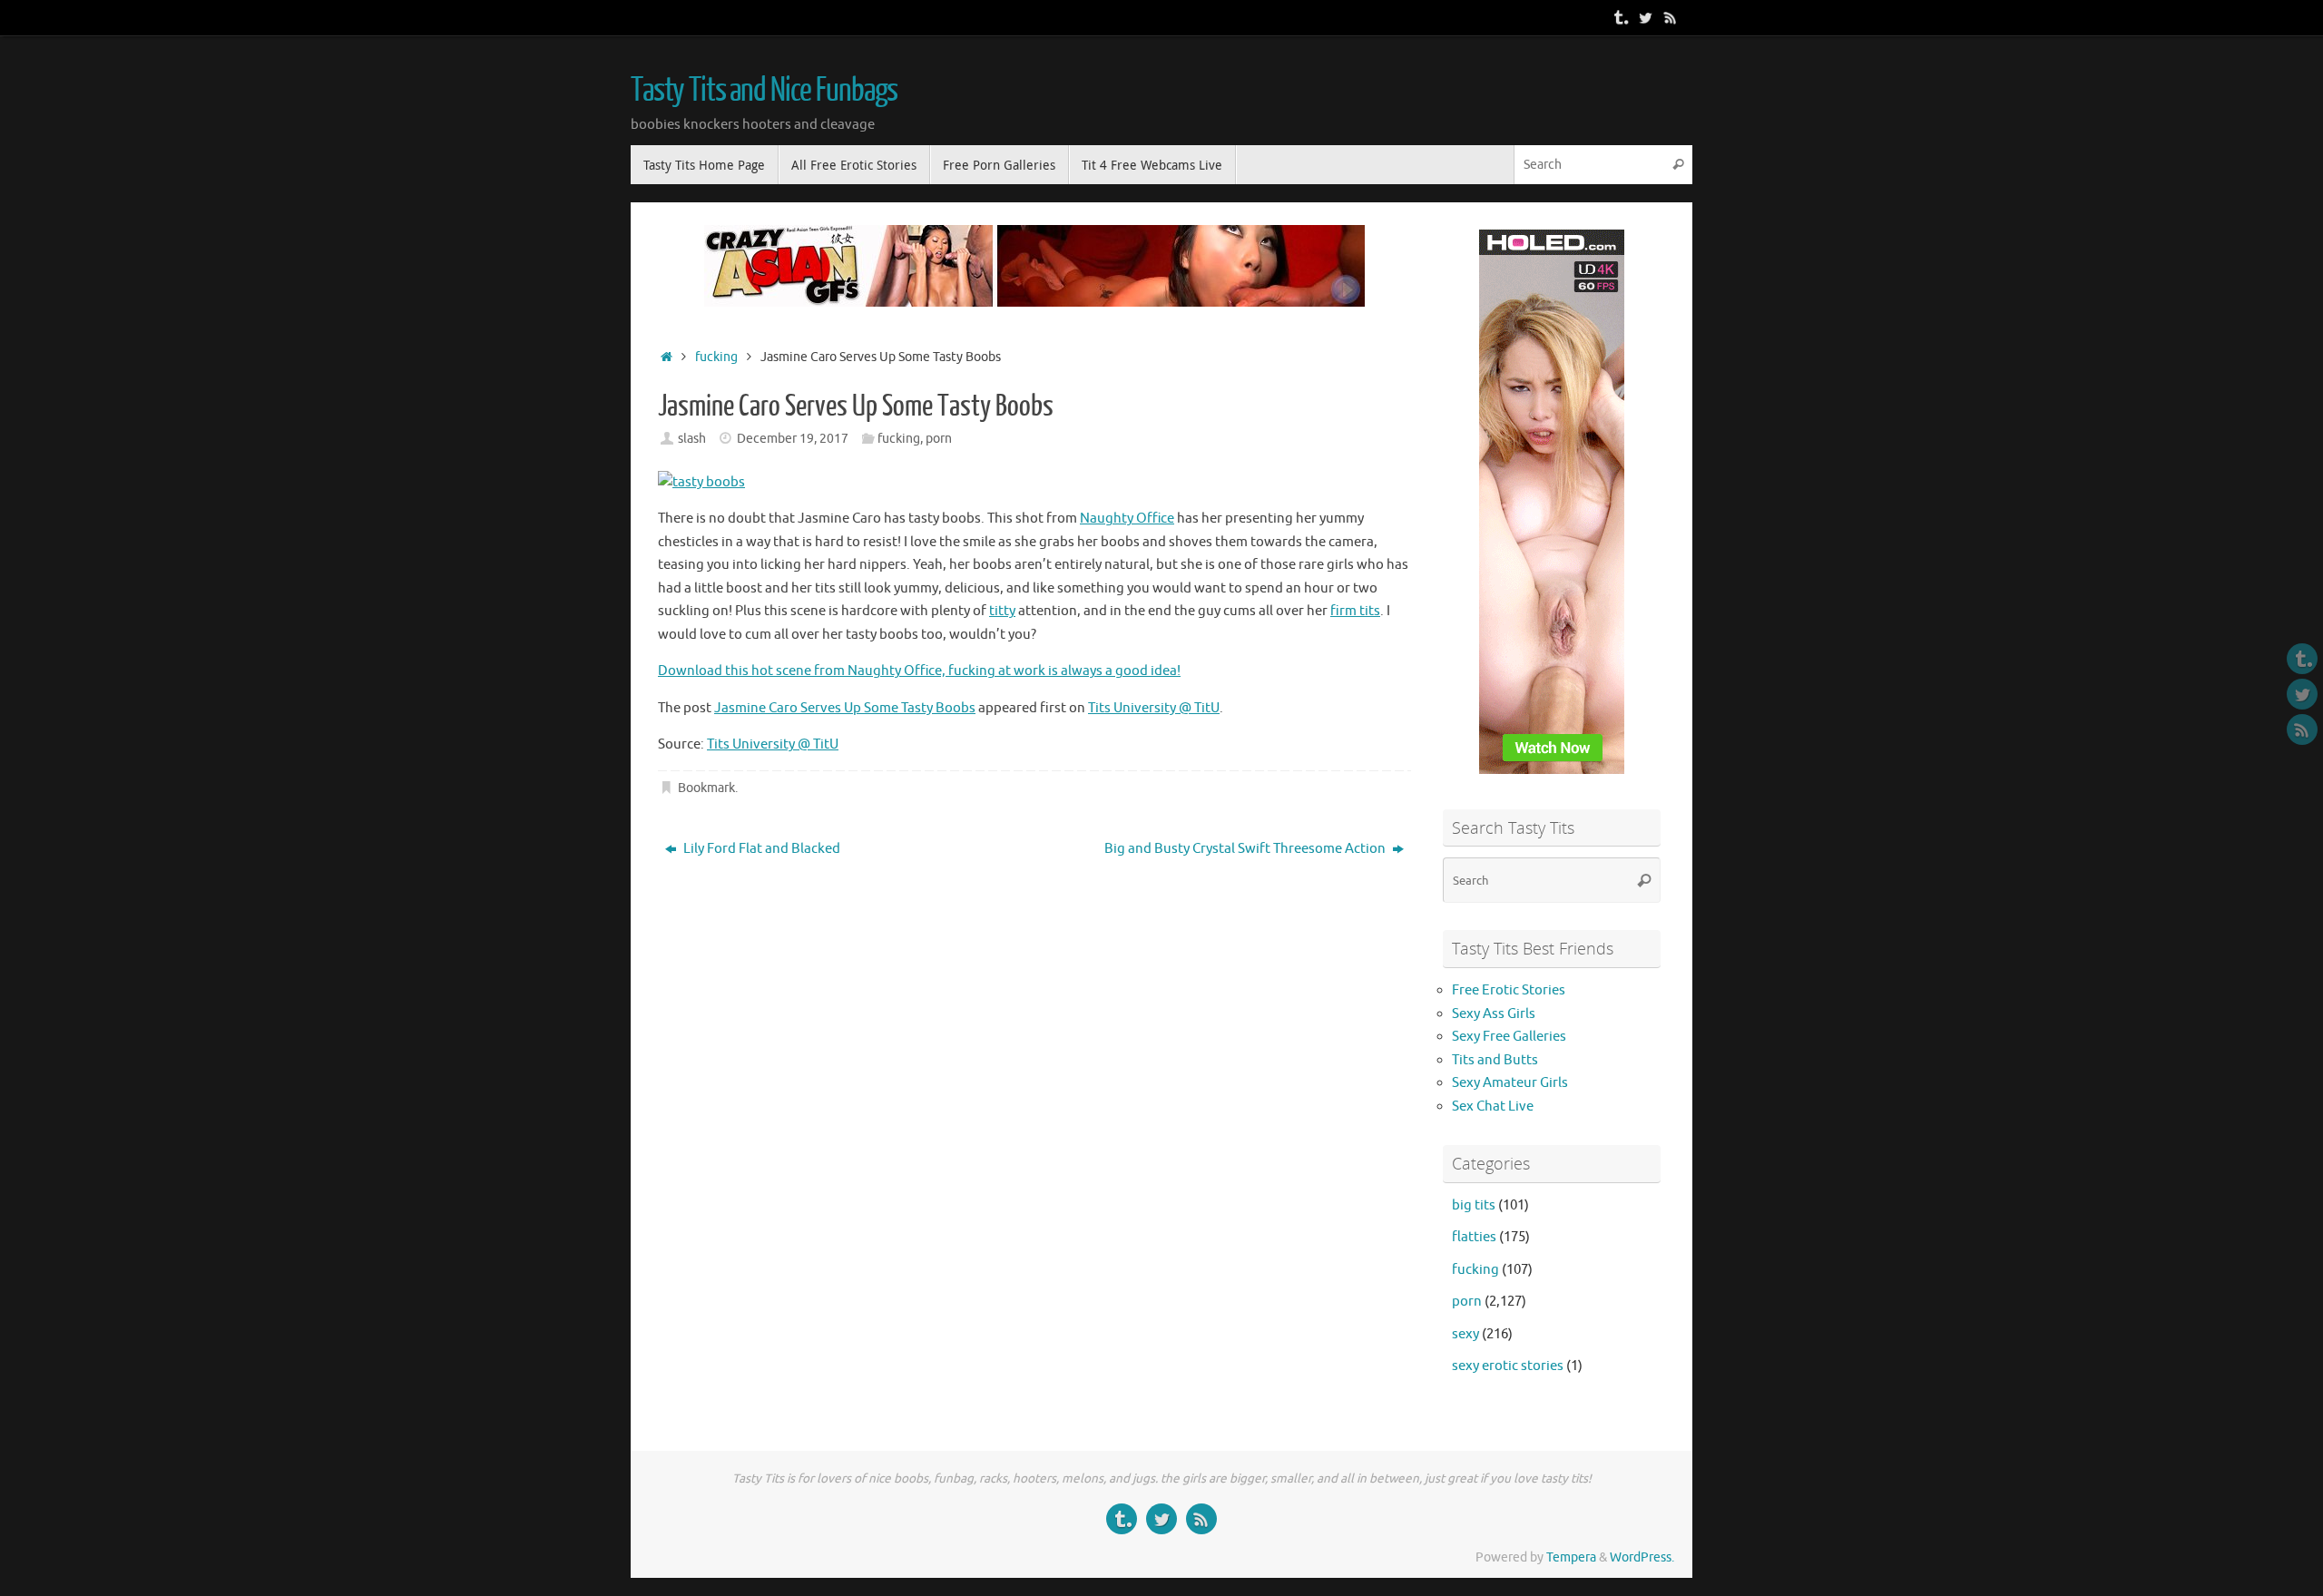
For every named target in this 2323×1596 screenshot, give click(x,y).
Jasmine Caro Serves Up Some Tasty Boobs (845, 708)
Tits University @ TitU (1154, 708)
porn (939, 439)
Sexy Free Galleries (1509, 1037)
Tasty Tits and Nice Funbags (764, 91)
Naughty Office (1127, 519)
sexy (1465, 1334)
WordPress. (1642, 1557)
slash (692, 439)
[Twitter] (1645, 17)
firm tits (1355, 611)
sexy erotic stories (1508, 1366)
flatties (1474, 1237)
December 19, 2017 (793, 439)
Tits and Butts (1495, 1060)
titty (1002, 611)
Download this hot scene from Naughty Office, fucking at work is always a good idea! (919, 671)
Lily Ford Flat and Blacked (760, 849)
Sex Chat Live (1493, 1106)
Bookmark (706, 788)
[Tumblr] (1620, 17)
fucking (716, 357)
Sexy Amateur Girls (1510, 1083)
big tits (1474, 1205)
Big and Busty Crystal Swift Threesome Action (1246, 849)
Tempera (1571, 1557)
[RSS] (1671, 17)
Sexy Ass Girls (1494, 1014)
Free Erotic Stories (1509, 990)
